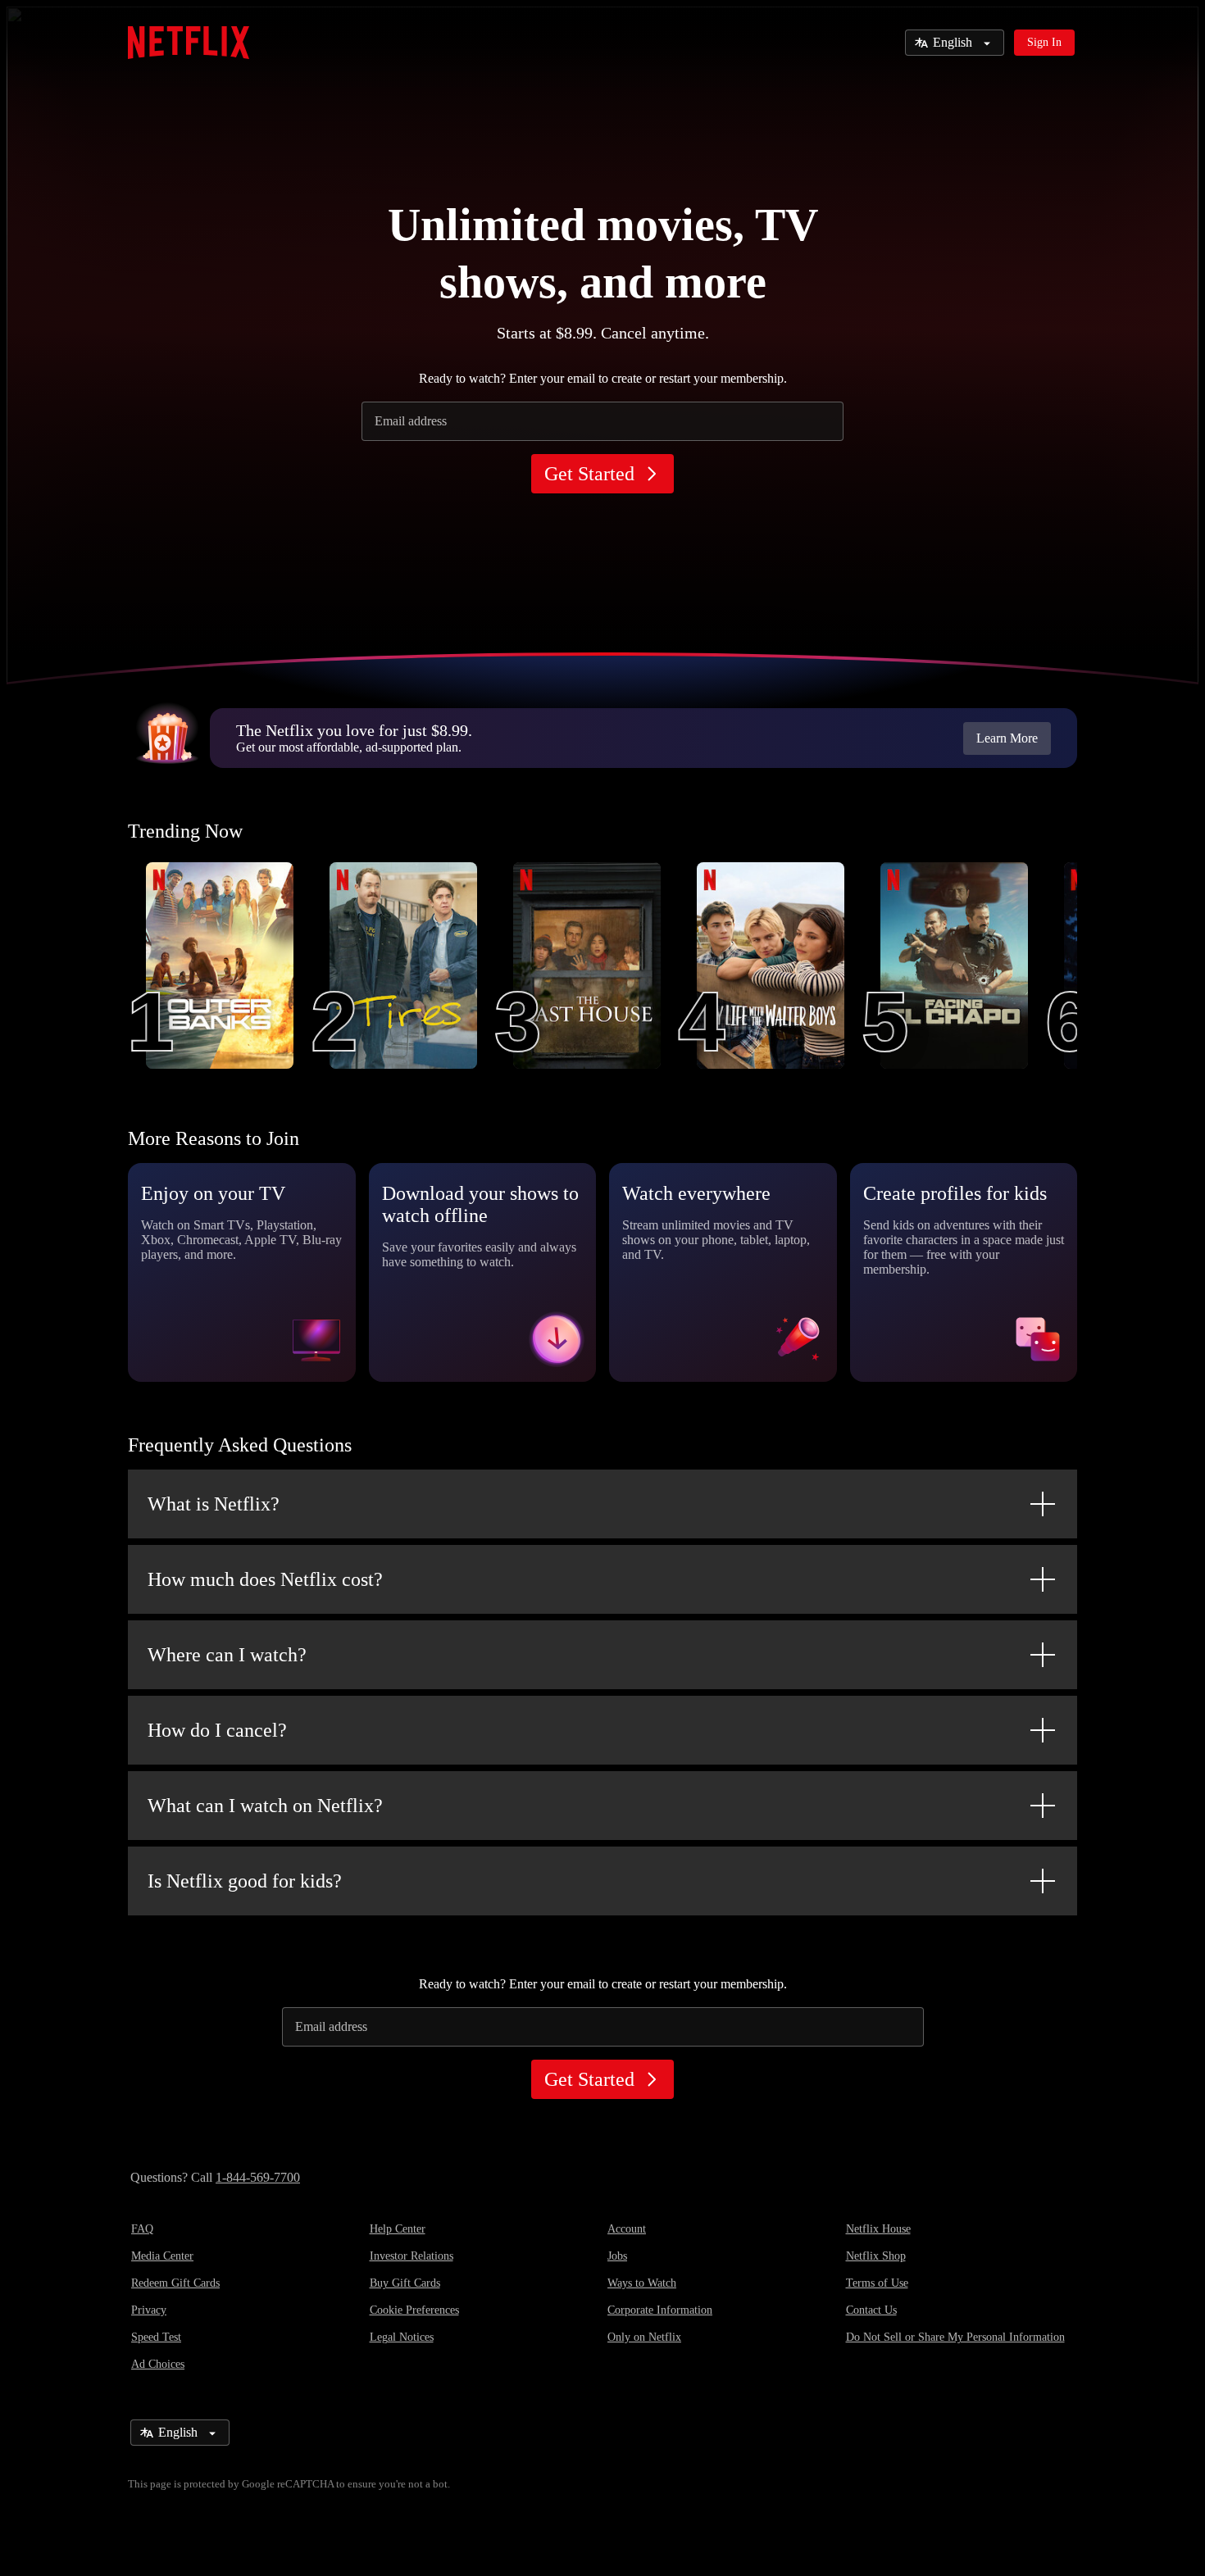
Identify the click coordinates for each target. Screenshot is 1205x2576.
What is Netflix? (214, 1504)
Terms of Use (877, 2283)
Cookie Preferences (414, 2310)
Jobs (617, 2256)
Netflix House (878, 2229)
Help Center (398, 2229)
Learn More (1007, 738)
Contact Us (871, 2310)
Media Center (162, 2256)
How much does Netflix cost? (265, 1579)
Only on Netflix (644, 2337)
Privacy (149, 2310)
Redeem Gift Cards (175, 2283)
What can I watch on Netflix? (265, 1806)
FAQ (142, 2229)
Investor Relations (412, 2256)
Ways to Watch (642, 2283)
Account (627, 2229)
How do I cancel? (217, 1730)
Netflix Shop (876, 2256)
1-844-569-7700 (258, 2177)
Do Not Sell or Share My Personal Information (955, 2337)
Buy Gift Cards (405, 2283)
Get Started (589, 474)
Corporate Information (660, 2310)
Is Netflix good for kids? (245, 1881)
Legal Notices (402, 2337)
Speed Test (156, 2337)
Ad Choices (158, 2364)
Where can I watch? (227, 1655)
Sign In (1044, 42)
